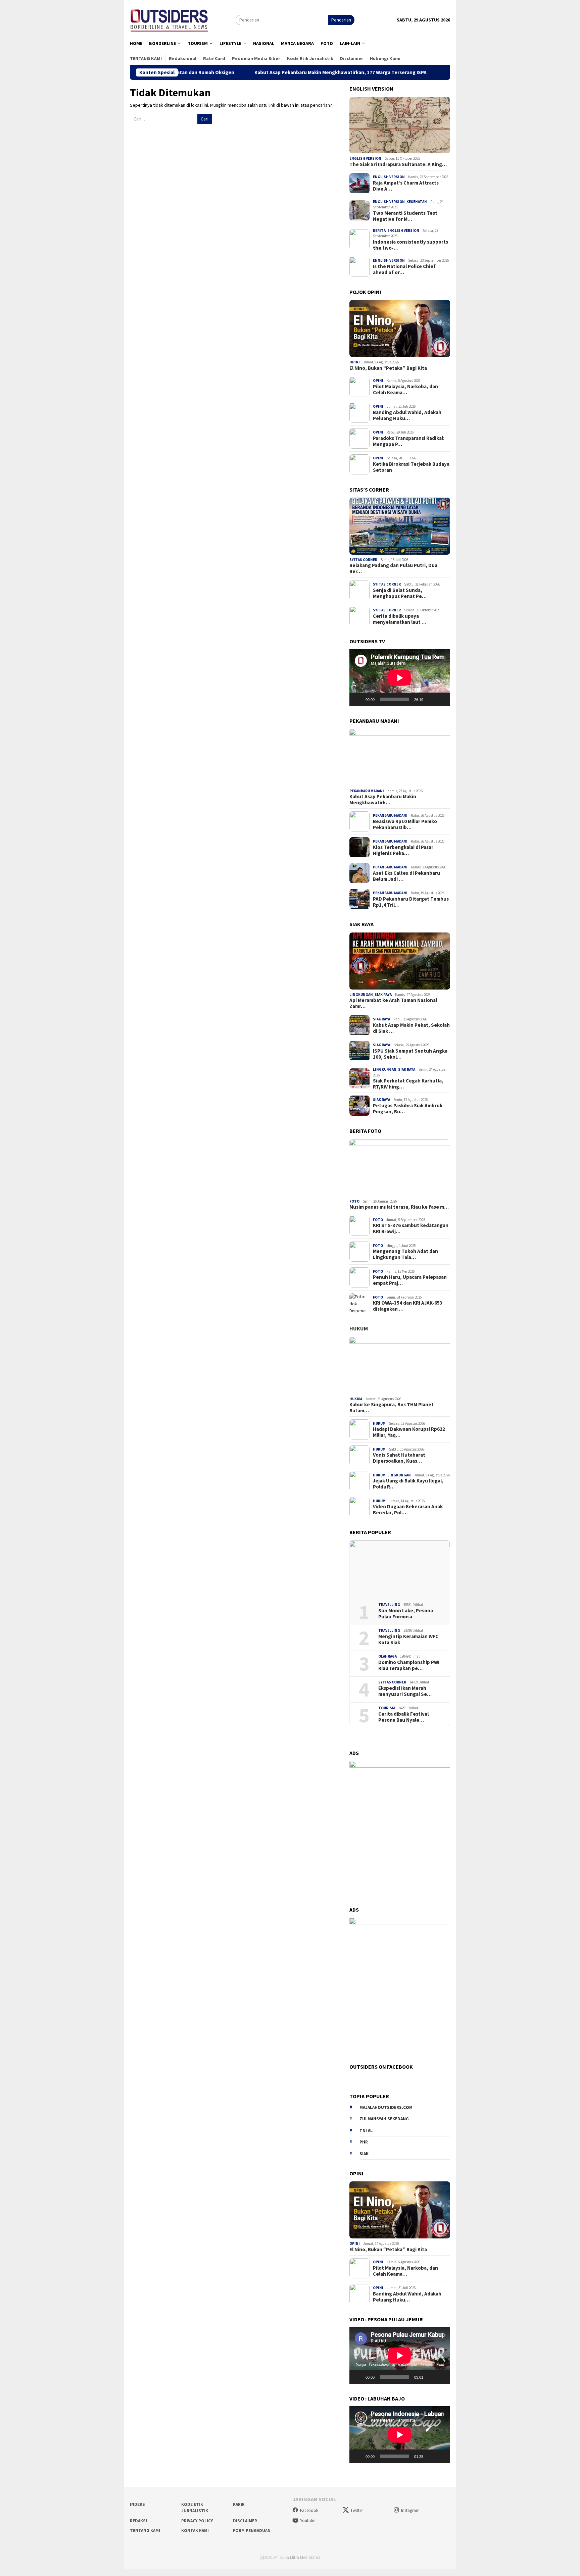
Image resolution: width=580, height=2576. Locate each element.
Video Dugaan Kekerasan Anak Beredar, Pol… (408, 1510)
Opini (355, 362)
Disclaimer (245, 2521)
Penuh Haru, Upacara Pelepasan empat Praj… (410, 1280)
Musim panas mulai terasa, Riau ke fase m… (399, 1207)
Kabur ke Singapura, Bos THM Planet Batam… (392, 1408)
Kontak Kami (195, 2531)
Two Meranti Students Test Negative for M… (405, 216)
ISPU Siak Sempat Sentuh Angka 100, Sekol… (410, 1054)
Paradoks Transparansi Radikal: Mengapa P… (409, 441)
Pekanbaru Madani (367, 791)
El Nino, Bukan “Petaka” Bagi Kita (388, 368)
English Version (365, 158)
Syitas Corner (363, 560)
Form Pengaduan (252, 2531)
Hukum (359, 1328)
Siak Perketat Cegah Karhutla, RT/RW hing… (408, 1084)
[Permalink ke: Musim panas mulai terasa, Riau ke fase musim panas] (400, 1168)
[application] (400, 678)
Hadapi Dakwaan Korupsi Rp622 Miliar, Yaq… (409, 1432)
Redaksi (138, 2521)
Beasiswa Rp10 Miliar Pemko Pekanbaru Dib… (405, 824)
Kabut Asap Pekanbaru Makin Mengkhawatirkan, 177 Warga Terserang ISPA (254, 72)
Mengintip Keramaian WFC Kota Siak (408, 1639)
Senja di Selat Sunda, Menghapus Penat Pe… (400, 593)
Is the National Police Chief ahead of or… (404, 269)
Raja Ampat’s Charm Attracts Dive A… (406, 186)
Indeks (137, 2504)
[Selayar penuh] (441, 699)
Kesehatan (417, 202)
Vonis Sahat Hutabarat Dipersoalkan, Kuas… (399, 1458)
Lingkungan (361, 995)
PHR (364, 2142)
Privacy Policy (197, 2521)
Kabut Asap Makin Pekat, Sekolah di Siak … (411, 1028)
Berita (379, 231)
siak (364, 2154)
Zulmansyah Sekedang (384, 2119)
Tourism (387, 1708)
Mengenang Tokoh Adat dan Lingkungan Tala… (405, 1254)
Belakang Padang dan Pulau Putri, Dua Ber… (393, 568)
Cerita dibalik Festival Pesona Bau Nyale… (403, 1717)
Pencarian (341, 20)
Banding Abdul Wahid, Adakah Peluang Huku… (407, 415)
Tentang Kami (145, 2531)
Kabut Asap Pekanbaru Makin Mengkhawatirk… (383, 800)
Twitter (357, 2510)
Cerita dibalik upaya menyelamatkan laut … (400, 619)
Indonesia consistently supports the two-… (410, 245)
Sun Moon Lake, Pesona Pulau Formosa (406, 1614)
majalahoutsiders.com (386, 2107)
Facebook (309, 2510)
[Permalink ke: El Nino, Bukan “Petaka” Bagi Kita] (400, 329)
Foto (354, 1201)
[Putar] (358, 699)
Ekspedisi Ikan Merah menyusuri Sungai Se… (405, 1691)
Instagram (410, 2510)
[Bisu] (431, 699)
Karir (239, 2504)
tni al (366, 2131)
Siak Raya (383, 995)
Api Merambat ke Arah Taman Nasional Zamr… (393, 1003)
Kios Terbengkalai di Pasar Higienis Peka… (403, 850)
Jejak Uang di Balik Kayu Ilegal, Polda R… (408, 1484)
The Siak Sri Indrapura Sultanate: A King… (398, 164)
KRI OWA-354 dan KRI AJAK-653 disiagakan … (408, 1306)
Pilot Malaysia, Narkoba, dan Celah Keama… (405, 390)
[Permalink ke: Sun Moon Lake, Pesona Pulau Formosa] (400, 1569)
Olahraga (388, 1656)
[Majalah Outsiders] (169, 19)
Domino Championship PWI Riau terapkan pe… (409, 1665)
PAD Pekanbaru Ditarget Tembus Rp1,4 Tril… (411, 902)
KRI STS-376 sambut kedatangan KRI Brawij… (411, 1228)
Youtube (308, 2520)
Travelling (389, 1605)
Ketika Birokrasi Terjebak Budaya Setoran (411, 467)
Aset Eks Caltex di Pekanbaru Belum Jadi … (406, 876)
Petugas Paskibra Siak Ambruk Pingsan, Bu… (408, 1109)
